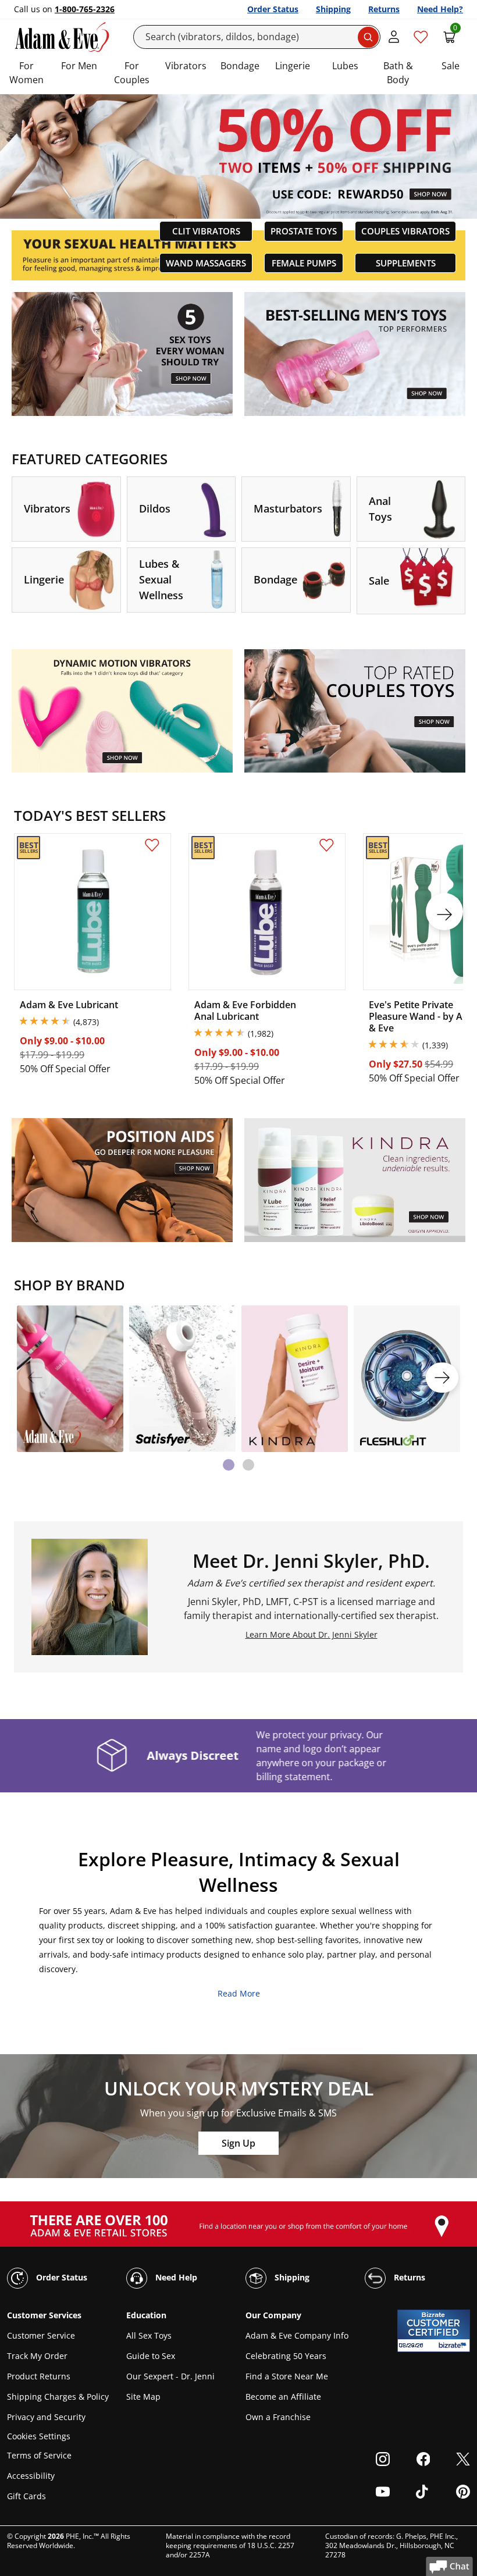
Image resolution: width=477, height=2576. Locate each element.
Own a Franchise (278, 2417)
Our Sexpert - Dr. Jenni (170, 2376)
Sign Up (238, 2143)
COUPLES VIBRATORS (405, 231)
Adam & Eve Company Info (297, 2335)
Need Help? (440, 9)
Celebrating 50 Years (286, 2356)
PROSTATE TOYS (304, 231)
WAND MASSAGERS (206, 263)
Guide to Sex (151, 2356)
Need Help (175, 2277)
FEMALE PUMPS (304, 263)
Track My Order (37, 2356)
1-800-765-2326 (85, 9)
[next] (444, 912)
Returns (384, 9)
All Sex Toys (149, 2335)
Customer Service (41, 2335)
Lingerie (293, 66)
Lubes (345, 66)
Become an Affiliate (283, 2397)
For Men (79, 66)
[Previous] (35, 1378)
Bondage (240, 66)
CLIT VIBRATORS (206, 231)
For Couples (132, 73)
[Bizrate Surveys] (454, 2345)
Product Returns (39, 2376)
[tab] (229, 1465)
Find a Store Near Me (287, 2376)
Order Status (273, 9)
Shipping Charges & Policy (58, 2397)
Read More (239, 1993)
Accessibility (31, 2476)
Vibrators (186, 66)
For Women (26, 73)
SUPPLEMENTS (406, 263)
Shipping (333, 9)
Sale (451, 66)
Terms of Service (39, 2455)
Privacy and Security (46, 2417)
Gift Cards (26, 2496)
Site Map (143, 2397)
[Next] (442, 1378)
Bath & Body (398, 73)
